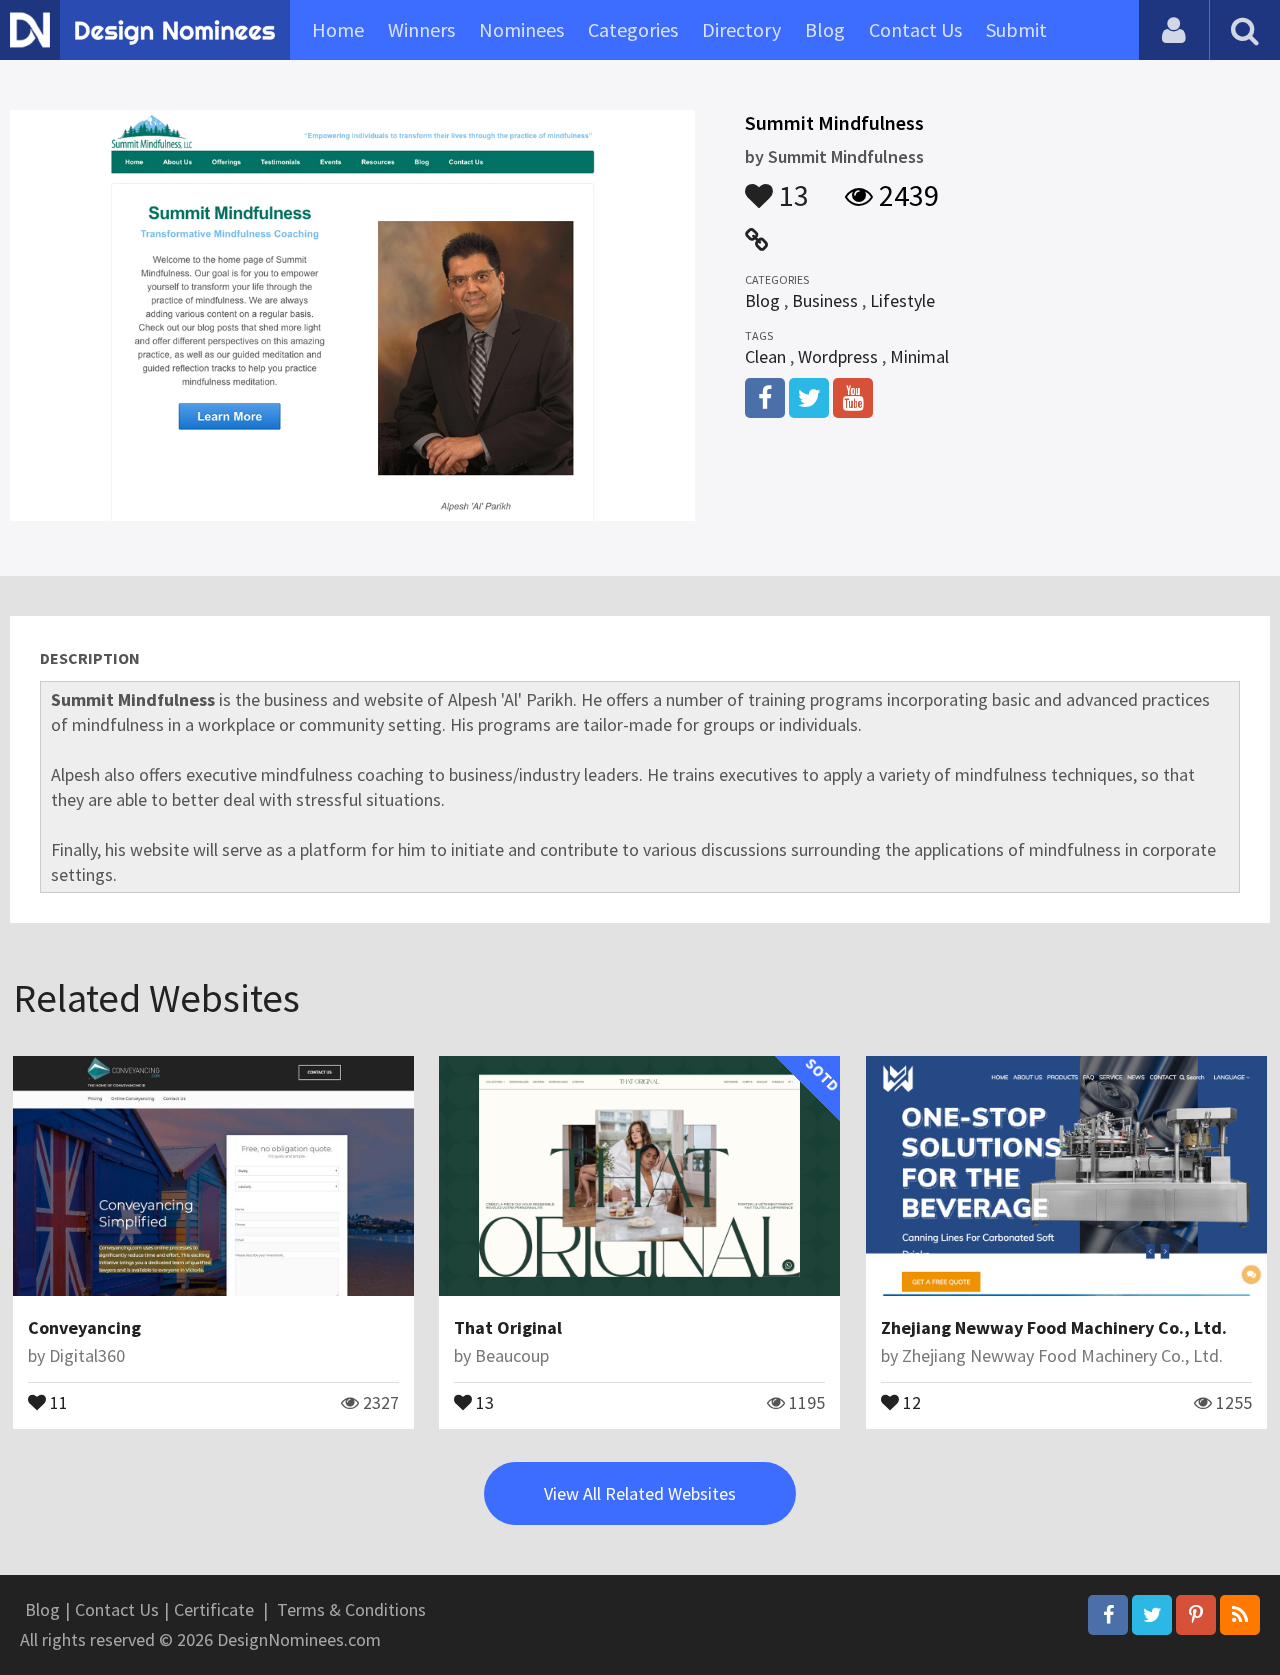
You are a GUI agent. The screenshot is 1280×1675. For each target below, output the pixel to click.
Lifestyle (902, 300)
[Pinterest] (1196, 1615)
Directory (741, 29)
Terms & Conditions (351, 1609)
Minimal (919, 356)
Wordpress (838, 356)
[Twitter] (1152, 1615)
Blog (825, 29)
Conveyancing (84, 1327)
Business (825, 300)
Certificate (214, 1609)
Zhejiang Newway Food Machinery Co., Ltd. (1054, 1327)
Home (338, 29)
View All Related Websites (640, 1493)
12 (910, 1401)
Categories (633, 29)
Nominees (521, 29)
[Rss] (1240, 1615)
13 (791, 186)
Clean (765, 356)
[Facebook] (1108, 1615)
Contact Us (915, 29)
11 (57, 1401)
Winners (421, 29)
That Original (508, 1327)
